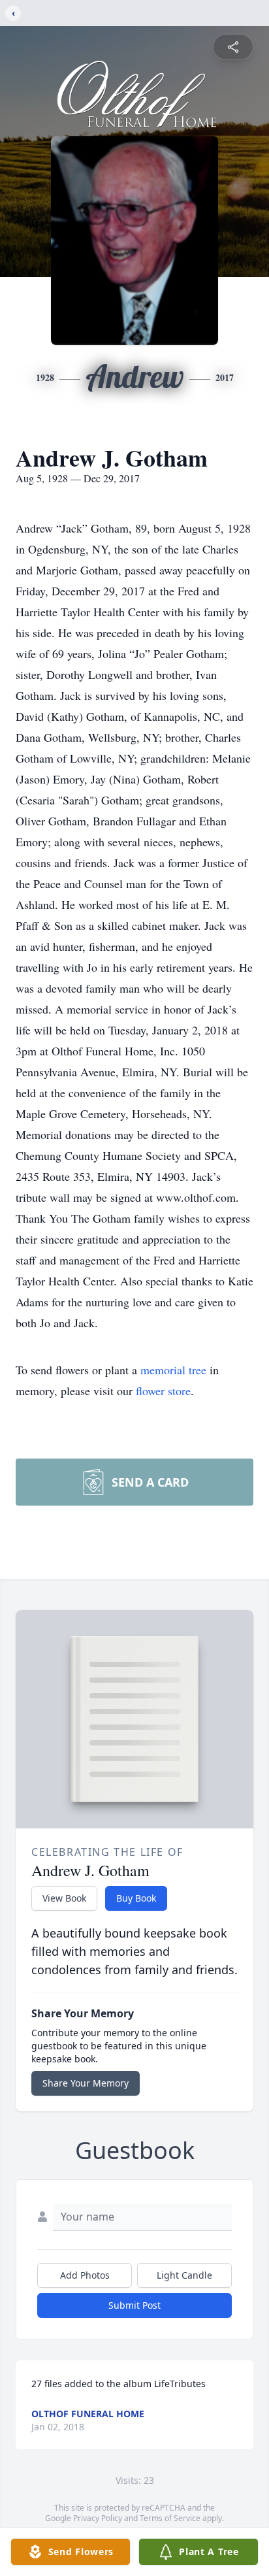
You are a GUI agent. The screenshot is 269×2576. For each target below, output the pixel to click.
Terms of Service (170, 2518)
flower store (163, 1391)
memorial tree (173, 1370)
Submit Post (134, 2305)
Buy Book (136, 1898)
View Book (64, 1898)
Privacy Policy (98, 2518)
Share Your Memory (86, 2083)
